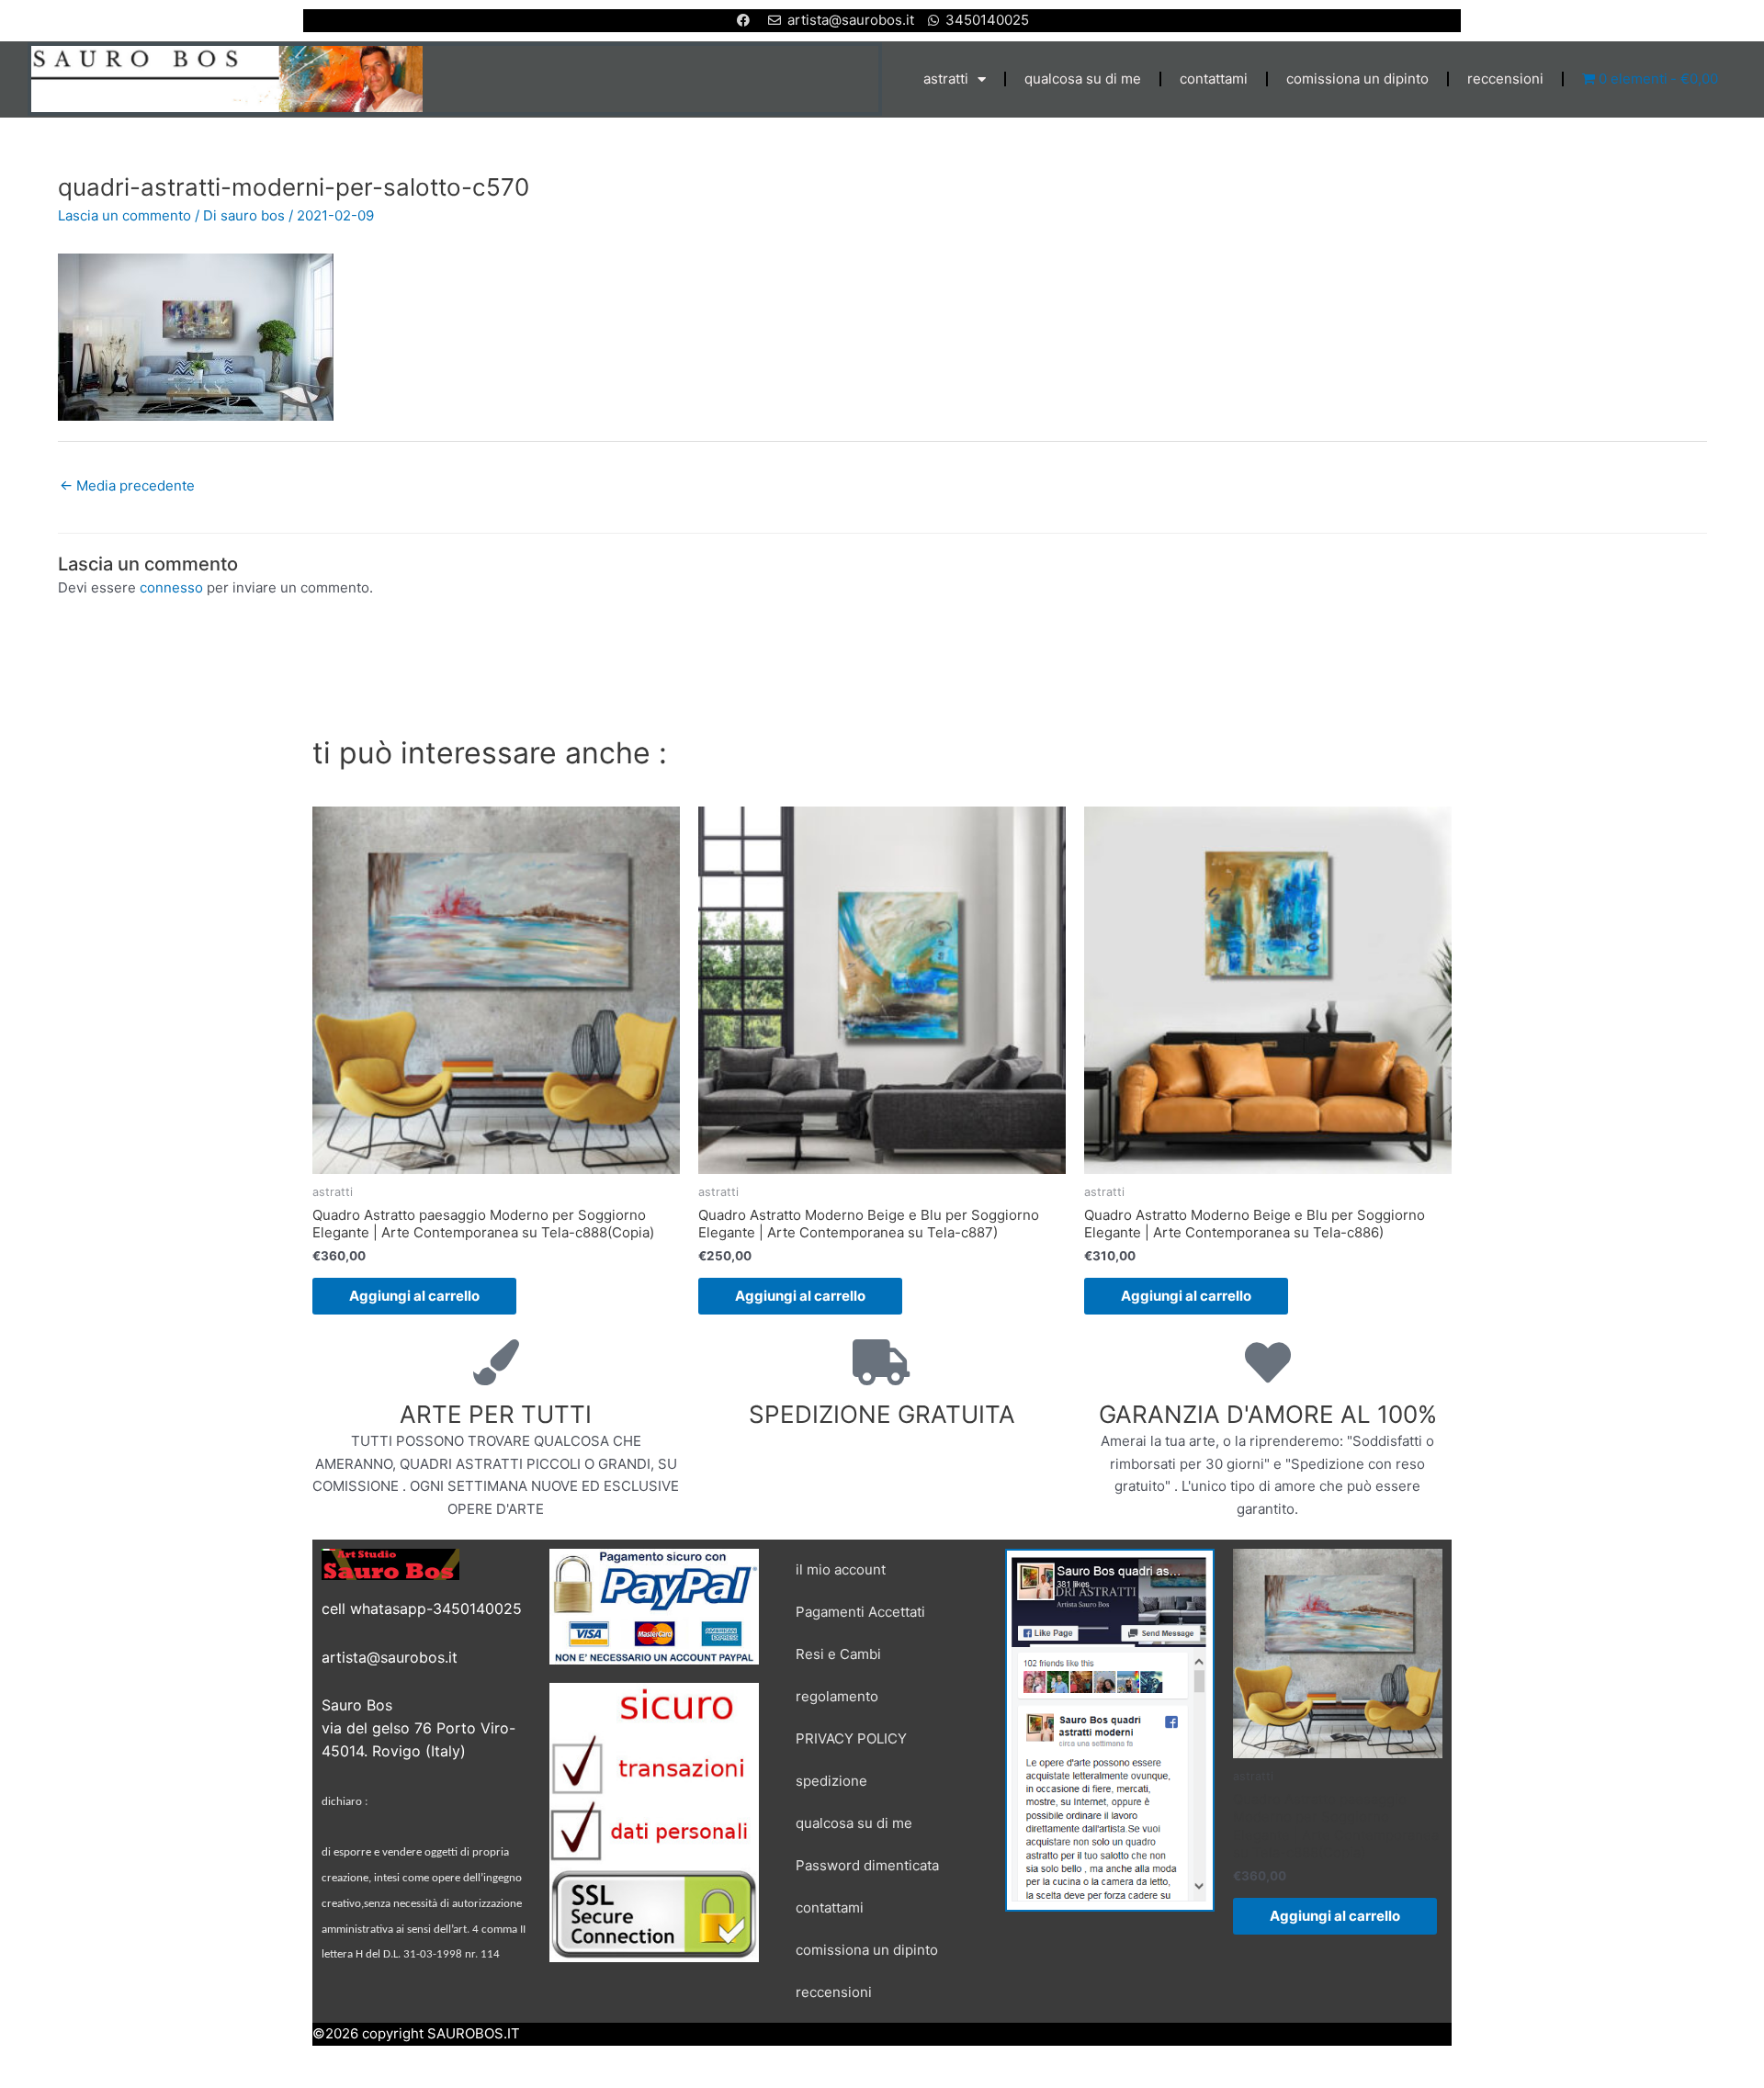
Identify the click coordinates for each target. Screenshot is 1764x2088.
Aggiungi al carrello (414, 1296)
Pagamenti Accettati (860, 1612)
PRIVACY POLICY (851, 1738)
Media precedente (127, 485)
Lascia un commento (124, 215)
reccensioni (1505, 79)
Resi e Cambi (838, 1654)
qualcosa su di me (1083, 79)
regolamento (837, 1696)
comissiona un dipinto (1357, 79)
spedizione (831, 1781)
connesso (171, 587)
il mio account (841, 1569)
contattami (1214, 79)
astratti (946, 79)
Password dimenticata (867, 1865)
